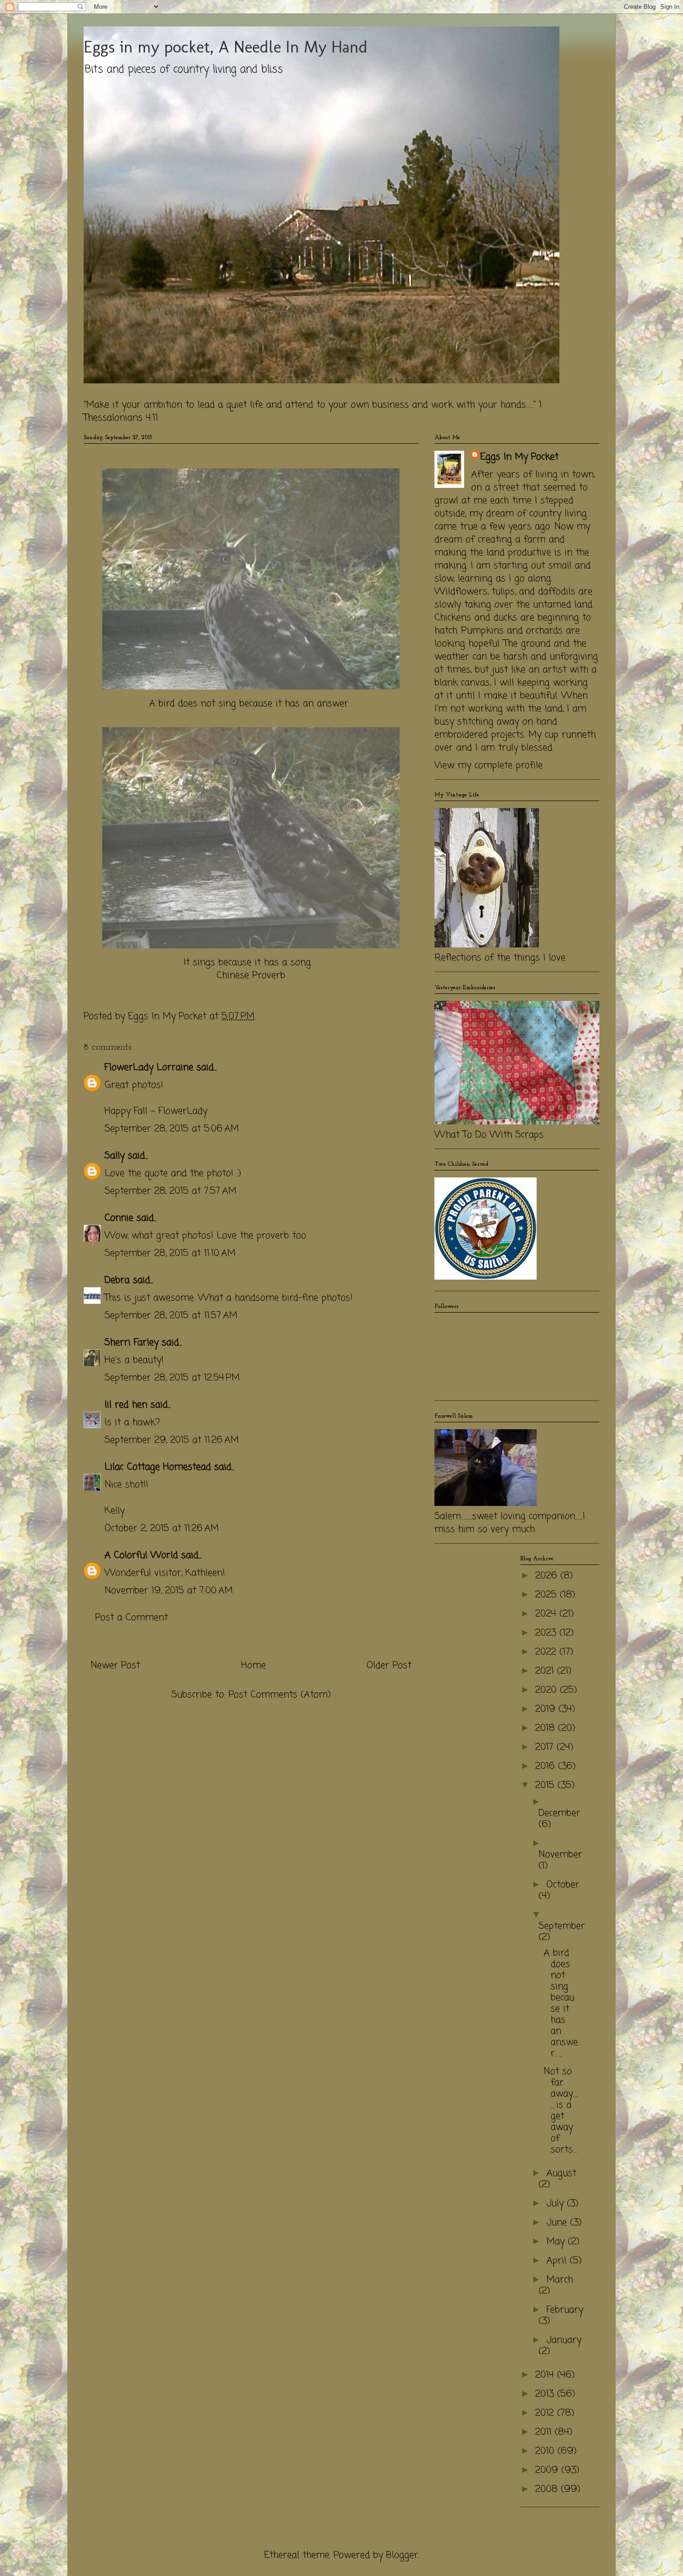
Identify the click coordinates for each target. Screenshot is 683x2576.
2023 (547, 1633)
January (564, 2340)
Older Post (389, 1666)
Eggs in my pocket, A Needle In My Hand (226, 47)
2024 (547, 1614)
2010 (546, 2451)
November (560, 1855)
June (558, 2223)
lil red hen (126, 1405)
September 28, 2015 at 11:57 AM (171, 1316)
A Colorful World (141, 1555)
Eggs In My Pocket (519, 457)
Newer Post (115, 1666)
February (565, 2310)
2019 (547, 1709)
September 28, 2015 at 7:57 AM (171, 1191)
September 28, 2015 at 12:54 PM (172, 1378)
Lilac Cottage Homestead (158, 1467)
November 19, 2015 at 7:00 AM (169, 1591)
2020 (548, 1690)
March (560, 2280)
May (557, 2242)
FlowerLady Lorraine (149, 1068)
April (558, 2261)
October (563, 1885)
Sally (115, 1156)
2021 (546, 1671)
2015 (546, 1785)
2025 (548, 1595)
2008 (548, 2489)
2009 (548, 2470)
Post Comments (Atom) (280, 1695)
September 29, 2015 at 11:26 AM (172, 1440)
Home (253, 1666)
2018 (547, 1728)
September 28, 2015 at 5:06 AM (172, 1129)
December (559, 1813)
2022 (547, 1652)
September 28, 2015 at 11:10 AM (170, 1253)
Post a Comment (131, 1618)
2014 (546, 2375)
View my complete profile (489, 766)
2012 (546, 2413)
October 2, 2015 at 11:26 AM (162, 1528)
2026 (548, 1576)
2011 (545, 2432)
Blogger (402, 2555)
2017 (546, 1747)
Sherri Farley (131, 1343)
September (562, 1926)
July (557, 2204)
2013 (546, 2394)
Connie (119, 1218)
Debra (117, 1280)
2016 (547, 1766)
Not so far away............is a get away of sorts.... (561, 2111)
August (561, 2173)
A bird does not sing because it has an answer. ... (561, 2003)
